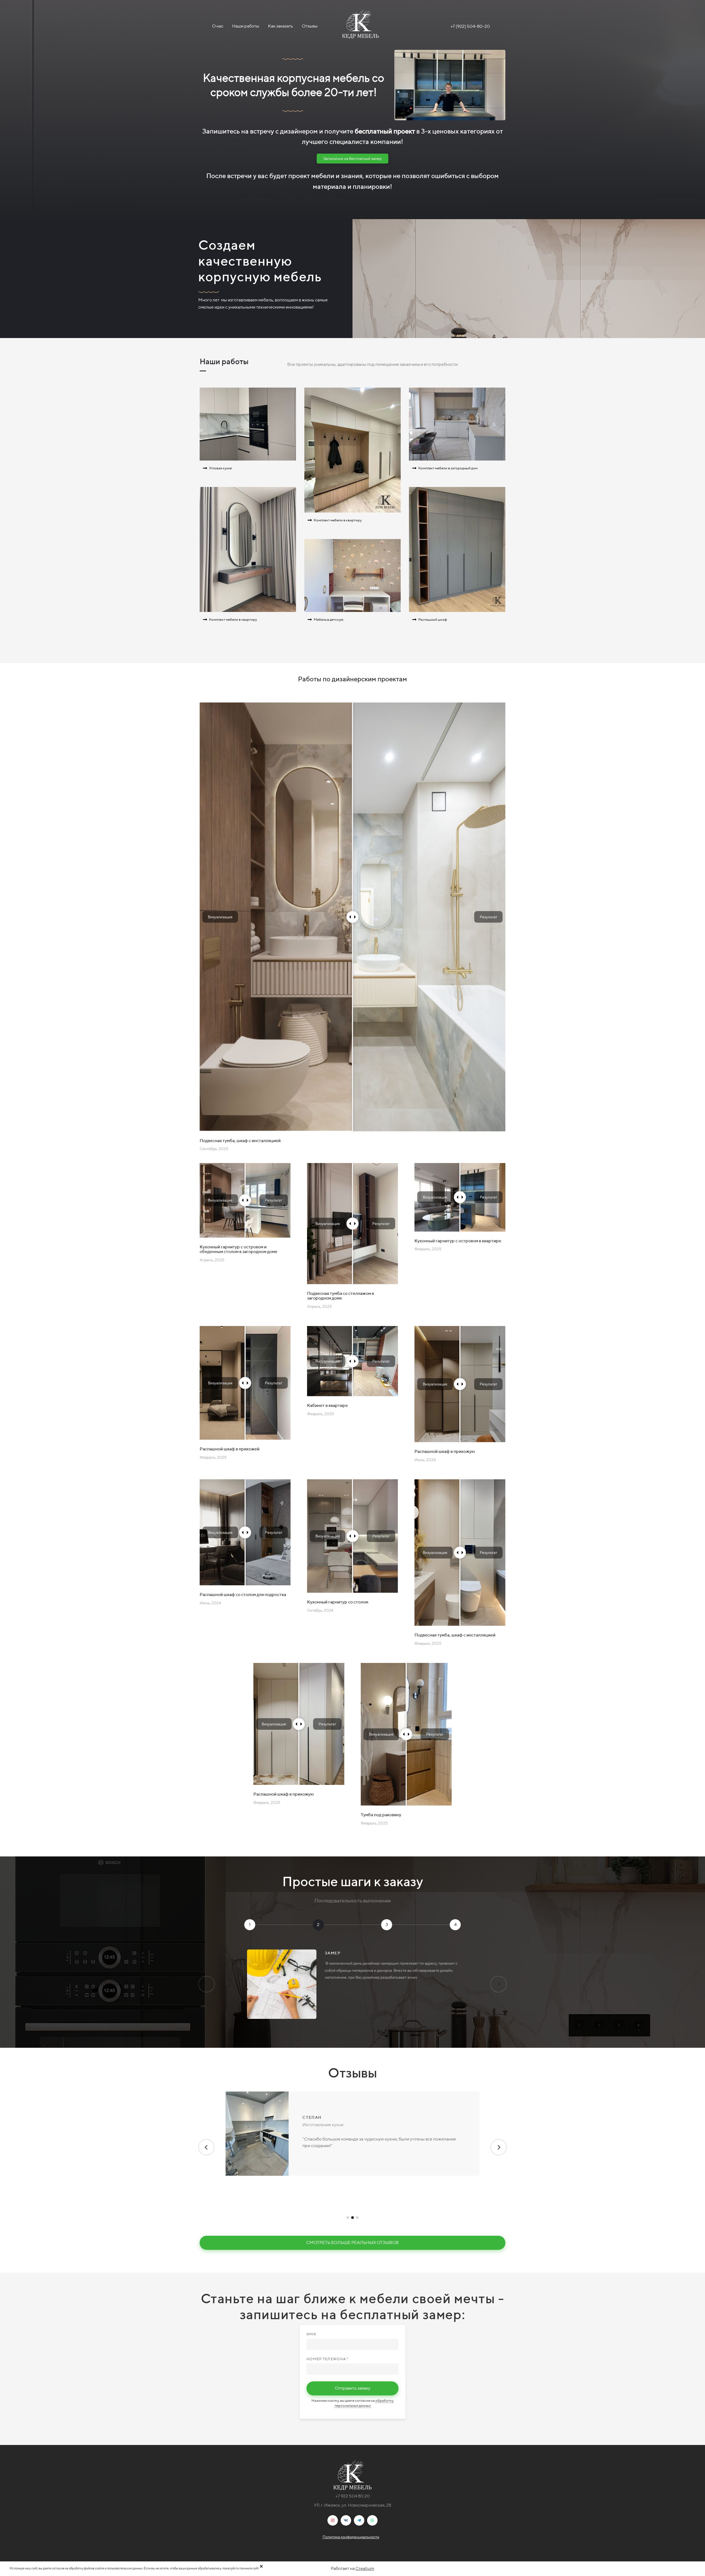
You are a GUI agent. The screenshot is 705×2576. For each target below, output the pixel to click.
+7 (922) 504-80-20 (470, 26)
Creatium (365, 2568)
